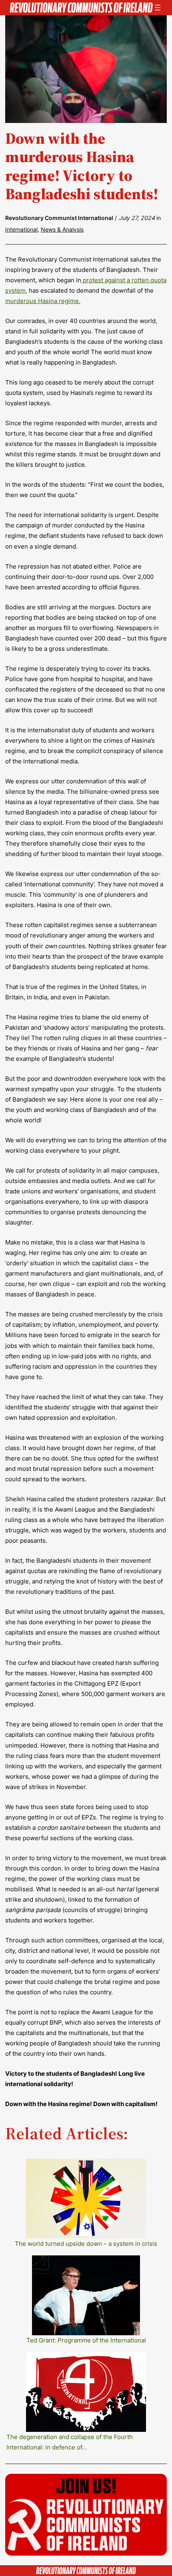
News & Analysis (62, 229)
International (21, 229)
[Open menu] (158, 8)
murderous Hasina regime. (43, 301)
